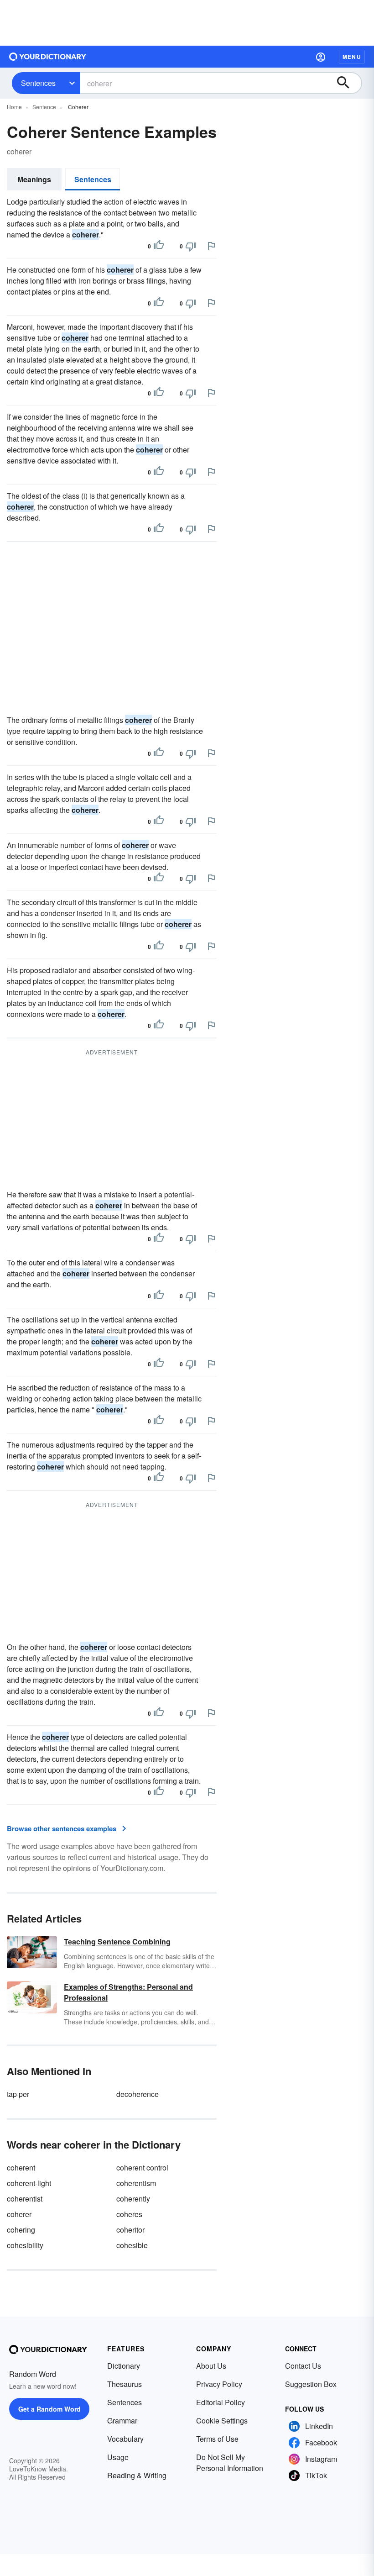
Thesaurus (125, 2384)
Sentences (38, 83)
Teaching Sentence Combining (117, 1941)
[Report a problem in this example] (211, 246)
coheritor (130, 2230)
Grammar (122, 2421)
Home (14, 107)
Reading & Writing (137, 2475)
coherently (133, 2199)
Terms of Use (217, 2439)
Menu (352, 57)
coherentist (25, 2199)
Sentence (44, 107)
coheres (129, 2214)
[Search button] (348, 83)
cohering (21, 2230)
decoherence (138, 2094)
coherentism (136, 2183)
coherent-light (29, 2183)
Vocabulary (125, 2439)
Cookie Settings (222, 2421)
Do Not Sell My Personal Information (230, 2463)
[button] (321, 57)
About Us (211, 2366)
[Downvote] (191, 246)
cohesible (132, 2245)
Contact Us (303, 2366)
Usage (118, 2457)
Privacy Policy (219, 2384)
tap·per (18, 2094)
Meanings (34, 179)
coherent (21, 2168)
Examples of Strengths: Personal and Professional (128, 1992)
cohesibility (25, 2245)
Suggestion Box (311, 2384)
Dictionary (124, 2366)
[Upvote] (159, 246)
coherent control (142, 2168)
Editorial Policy (221, 2402)
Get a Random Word (49, 2409)
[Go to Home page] (48, 57)
